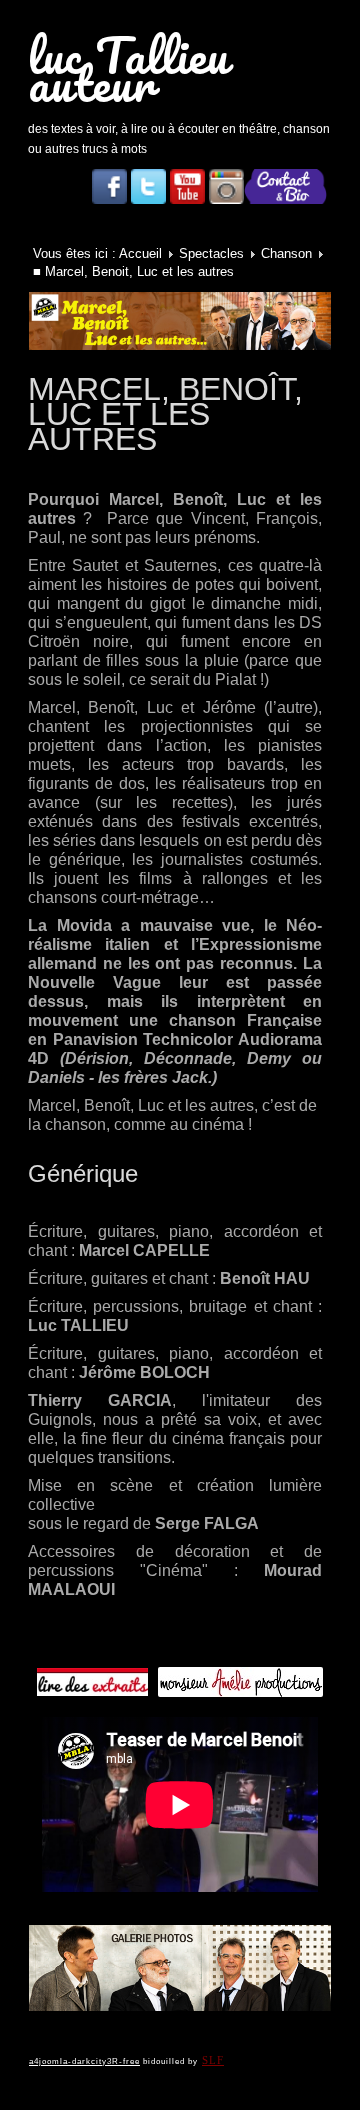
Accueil (140, 253)
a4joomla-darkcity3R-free (84, 2061)
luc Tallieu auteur (128, 68)
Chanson (286, 253)
